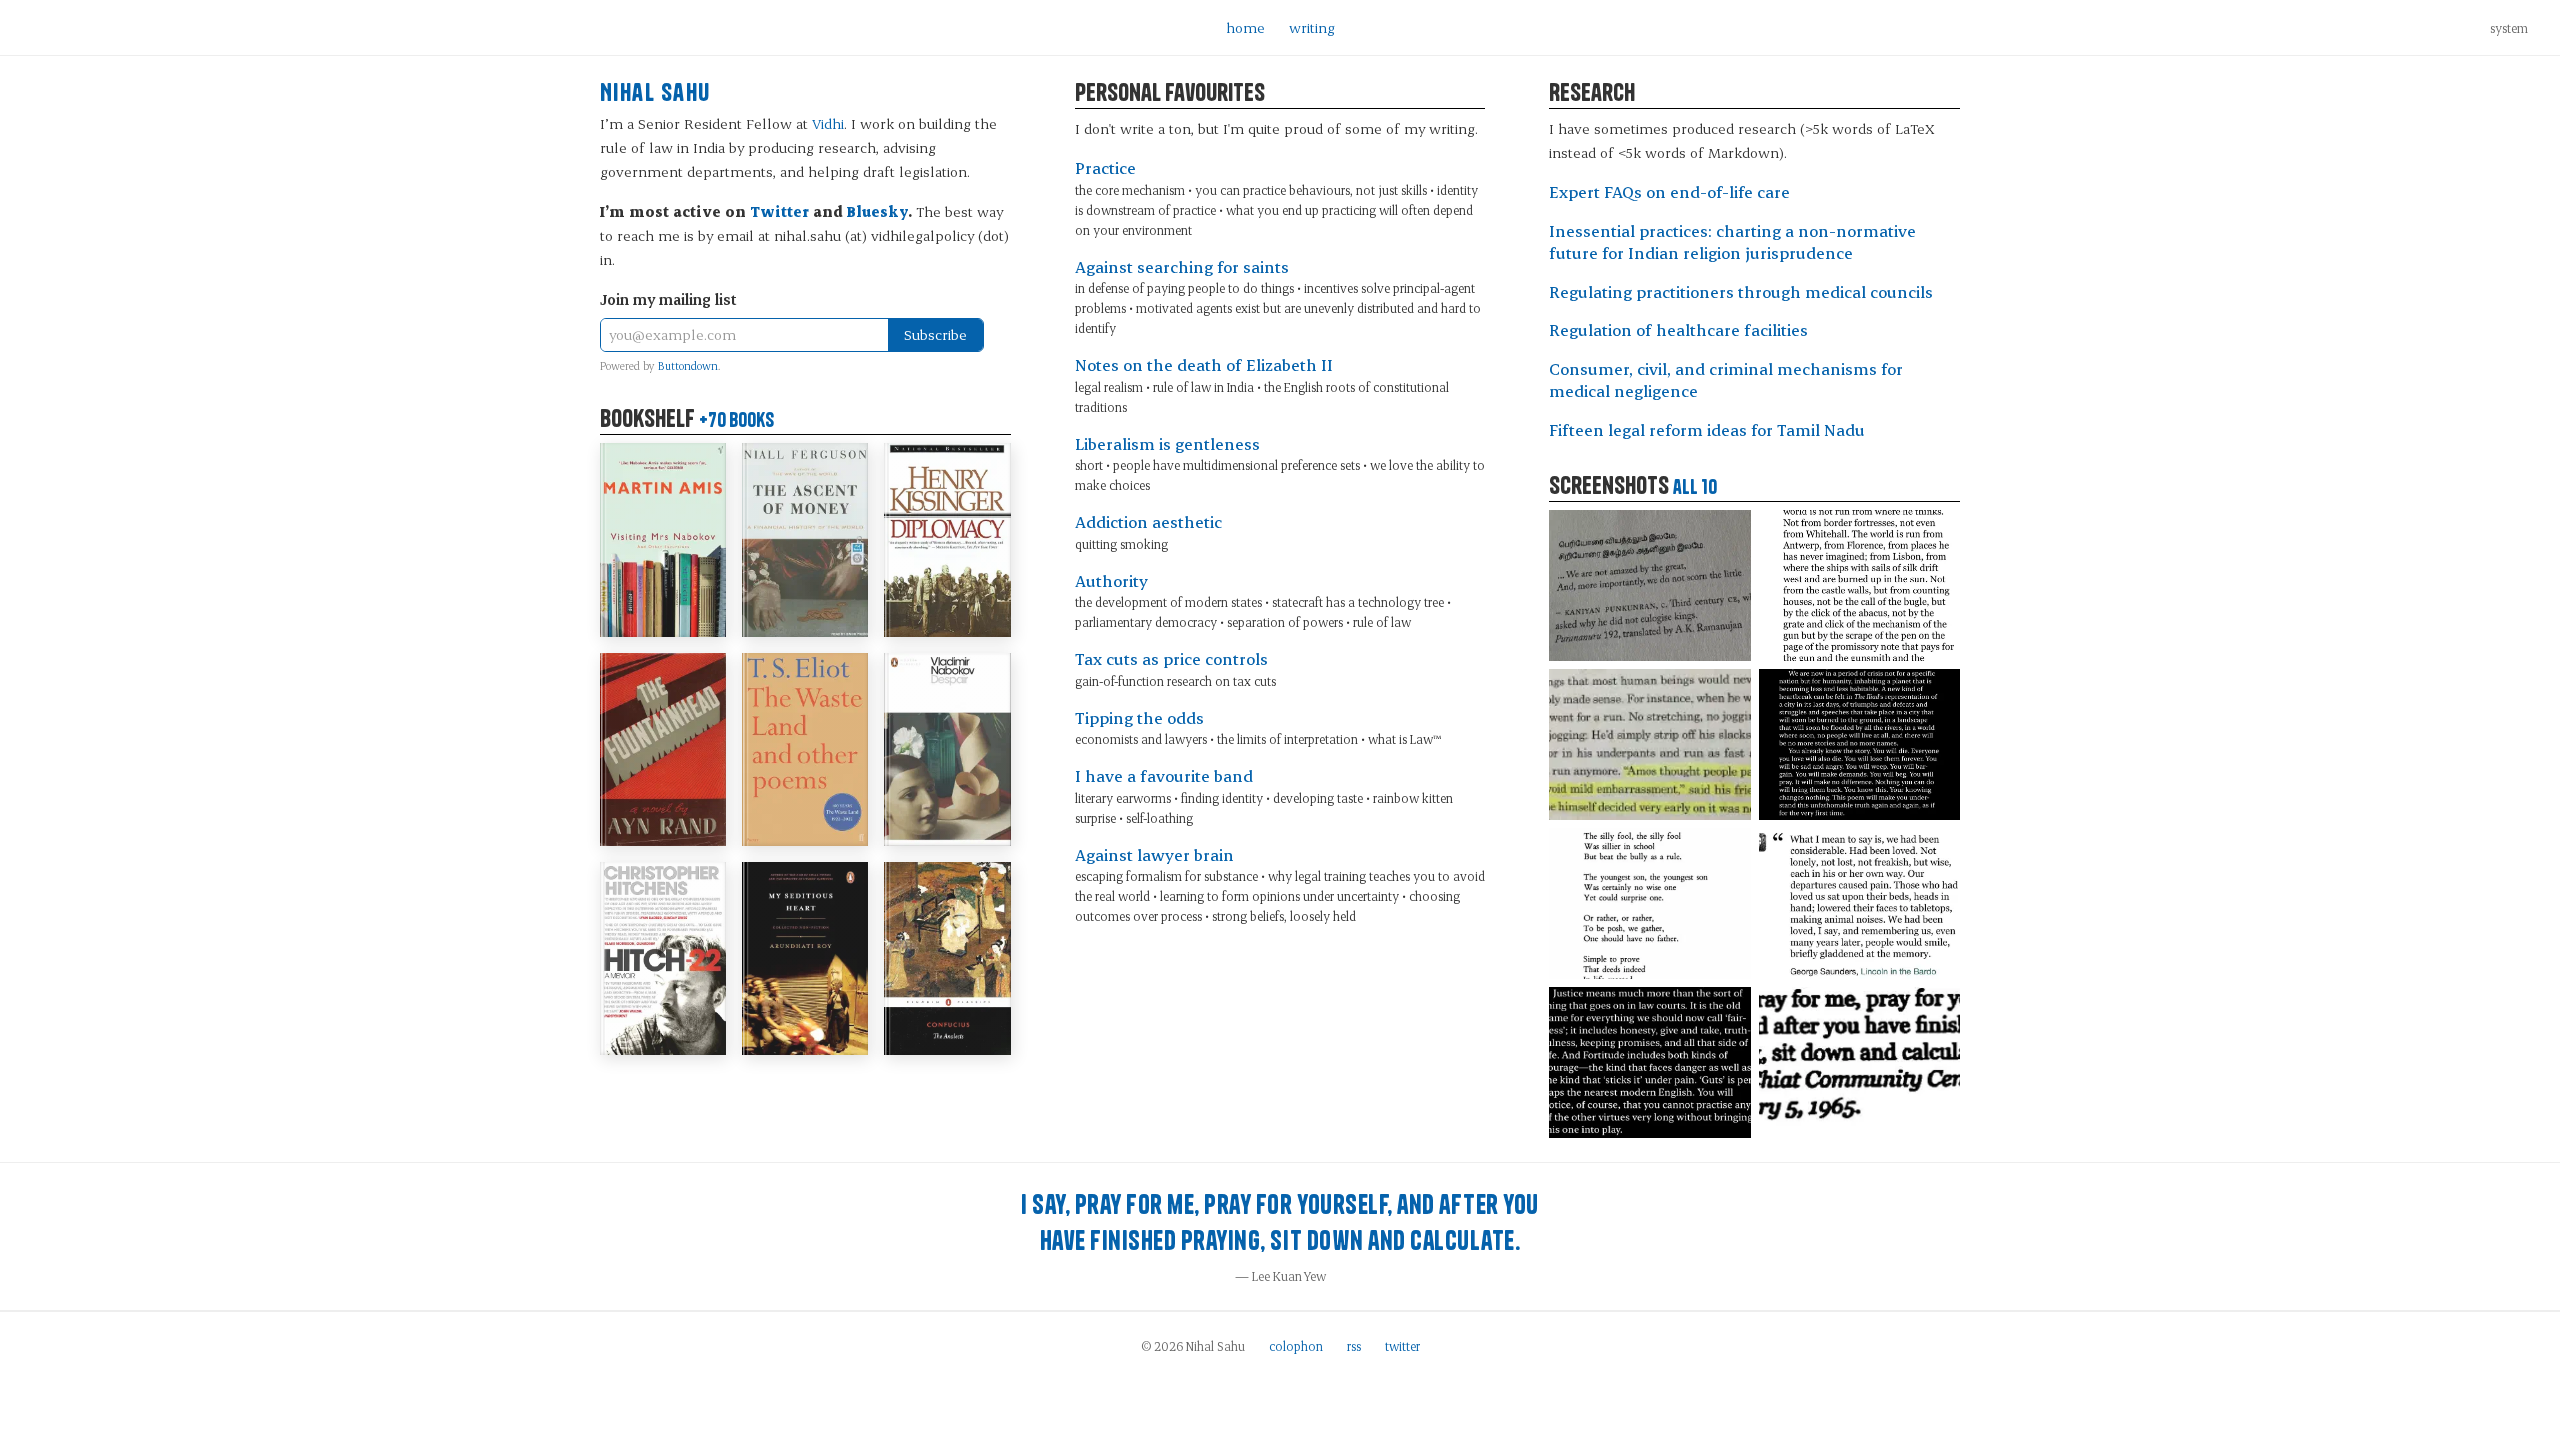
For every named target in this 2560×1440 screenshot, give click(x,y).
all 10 (1695, 487)
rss (1354, 1346)
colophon (1296, 1346)
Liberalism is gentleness (1167, 443)
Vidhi (828, 123)
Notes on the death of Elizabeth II (1204, 364)
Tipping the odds (1139, 717)
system (2509, 28)
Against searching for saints (1182, 266)
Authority (1111, 580)
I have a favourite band (1164, 775)
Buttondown (688, 366)
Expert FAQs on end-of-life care (1669, 191)
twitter (1402, 1346)
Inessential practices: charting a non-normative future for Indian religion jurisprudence (1732, 242)
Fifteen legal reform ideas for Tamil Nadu (1707, 429)
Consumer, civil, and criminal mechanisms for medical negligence (1726, 380)
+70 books (736, 420)
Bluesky (877, 211)
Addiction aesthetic (1148, 521)
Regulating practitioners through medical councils (1741, 291)
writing (1312, 27)
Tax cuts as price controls (1171, 658)
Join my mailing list (668, 299)
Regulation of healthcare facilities (1678, 329)
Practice (1105, 167)
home (1245, 27)
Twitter (779, 211)
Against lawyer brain (1154, 854)
